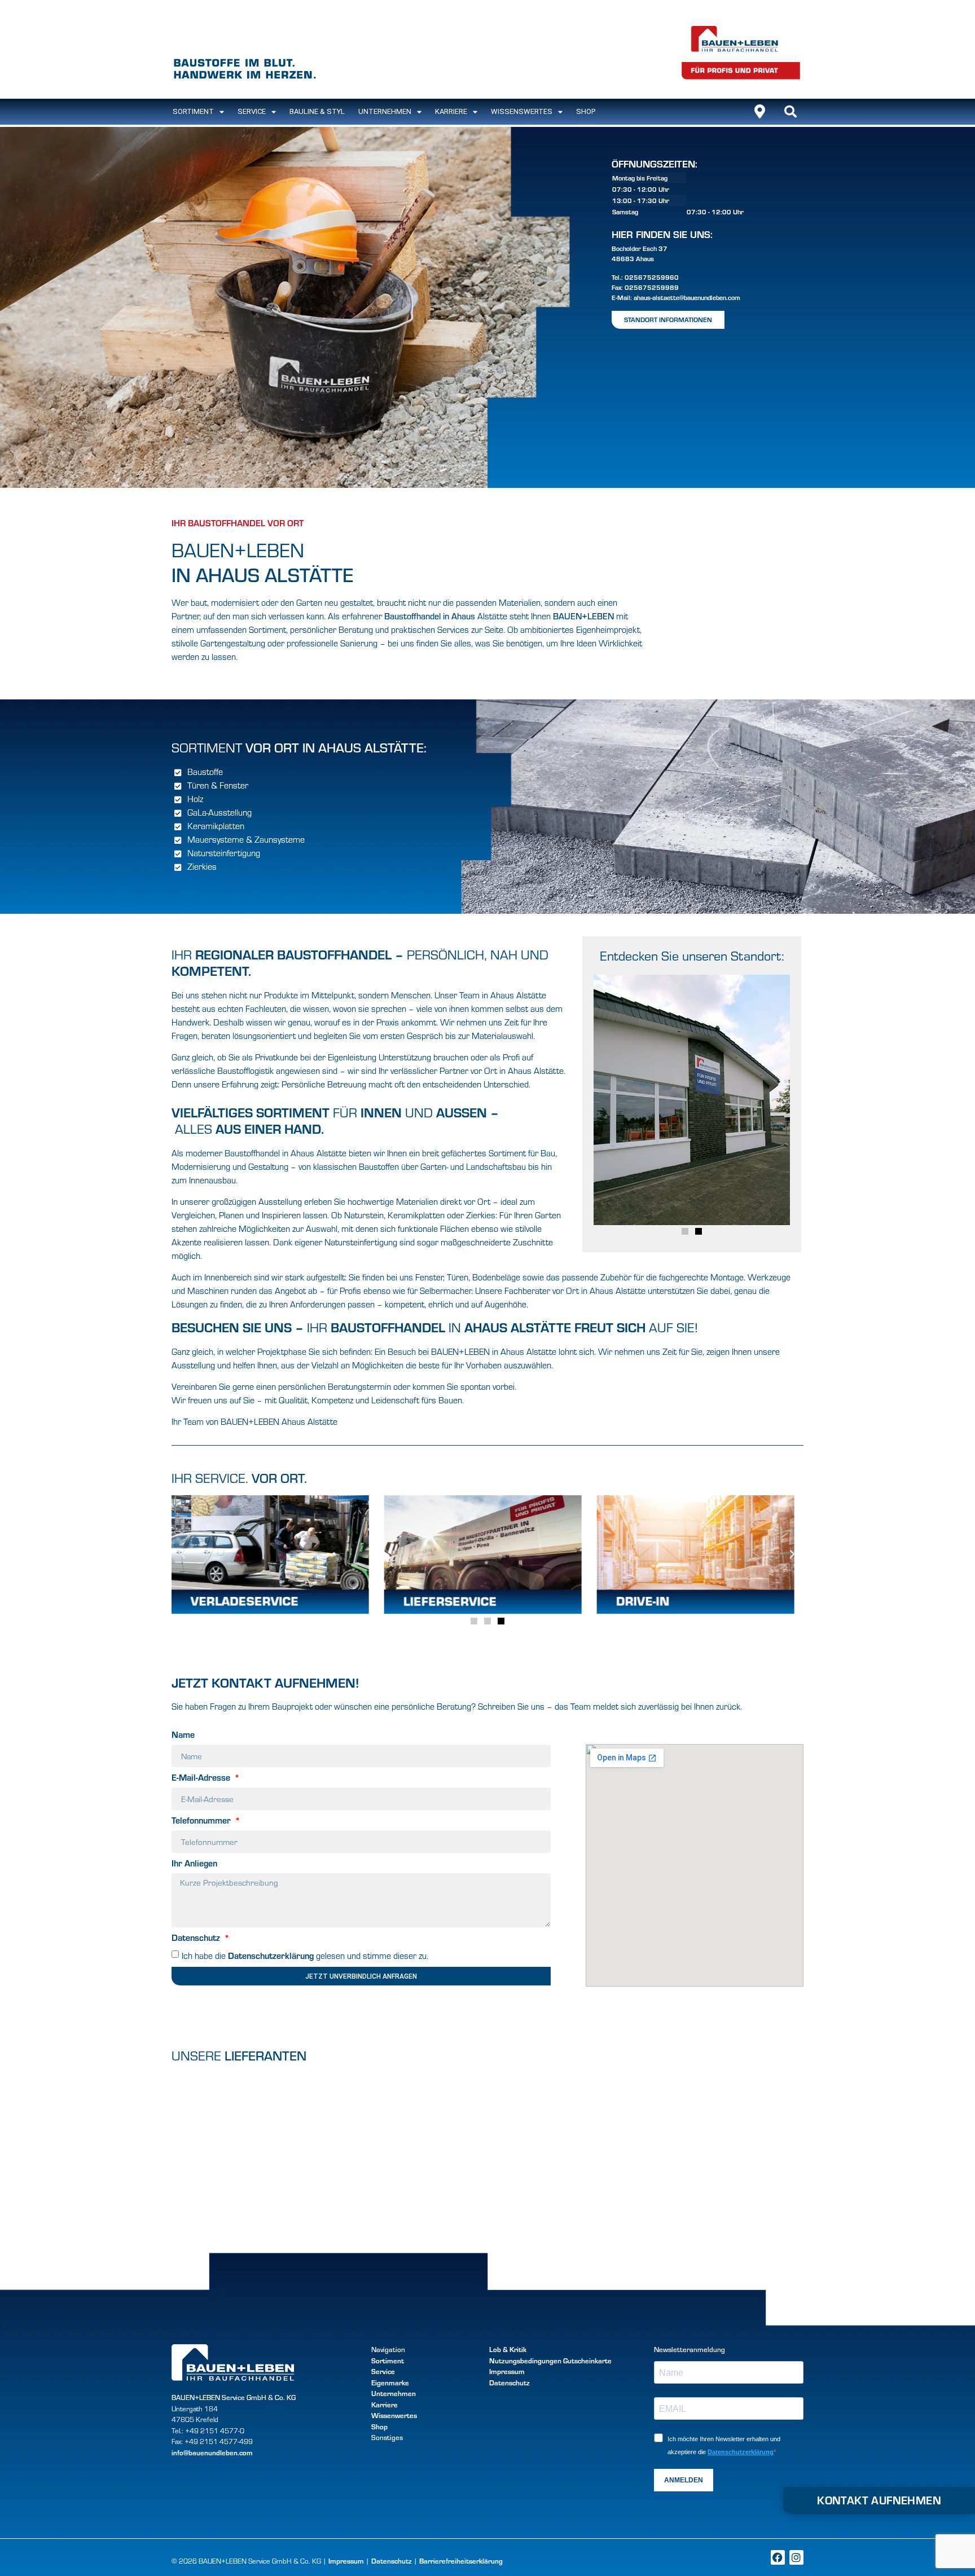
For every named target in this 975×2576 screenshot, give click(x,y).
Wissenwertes (394, 2415)
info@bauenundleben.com (212, 2452)
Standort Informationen (668, 319)
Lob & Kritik (508, 2349)
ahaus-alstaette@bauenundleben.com (687, 297)
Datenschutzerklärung (271, 1955)
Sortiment (388, 2361)
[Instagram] (796, 2557)
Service (252, 111)
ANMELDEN (684, 2480)
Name (183, 1735)
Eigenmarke (390, 2383)
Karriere (451, 111)
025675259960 (652, 277)
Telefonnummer (202, 1821)
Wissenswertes (522, 111)
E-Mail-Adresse (202, 1778)
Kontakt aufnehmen (879, 2500)
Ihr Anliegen (194, 1864)
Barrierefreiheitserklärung (461, 2561)
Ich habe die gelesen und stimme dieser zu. (305, 1956)
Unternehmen (385, 111)
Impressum (507, 2371)
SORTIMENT (193, 111)
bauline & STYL (317, 111)
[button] (790, 112)
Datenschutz (197, 1938)
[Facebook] (778, 2557)
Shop (586, 111)
